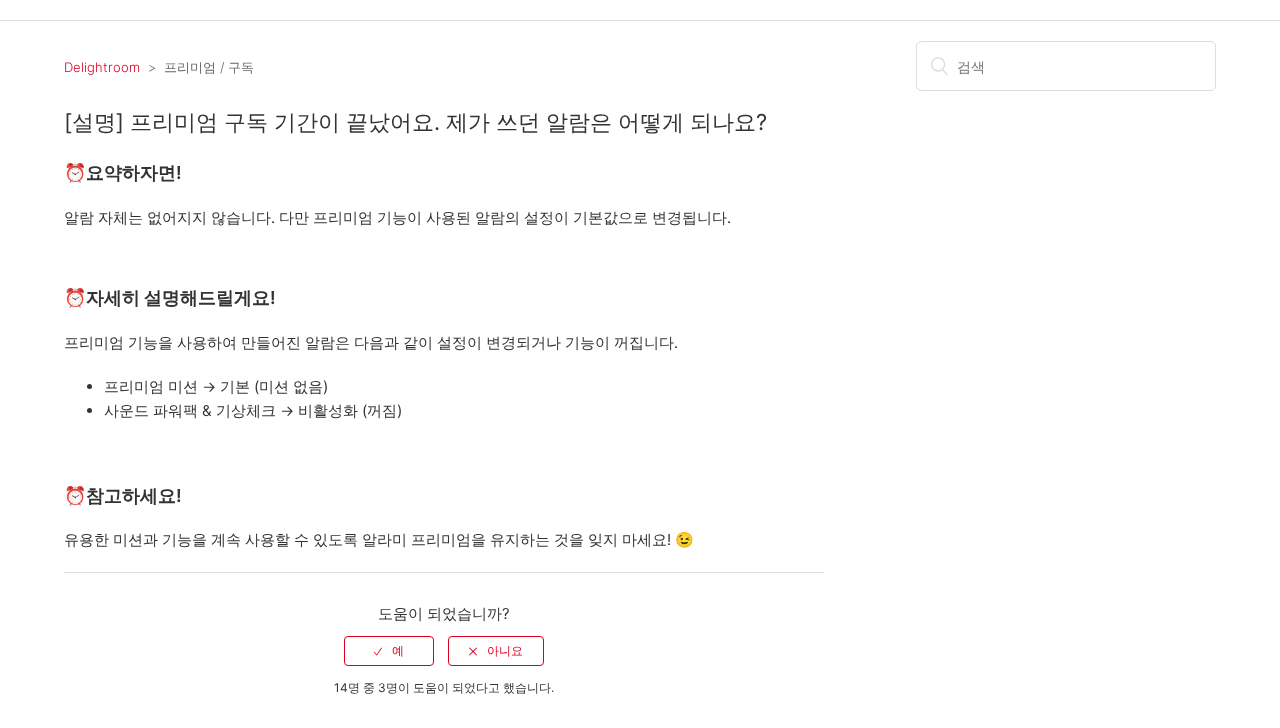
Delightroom (102, 67)
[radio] (389, 651)
